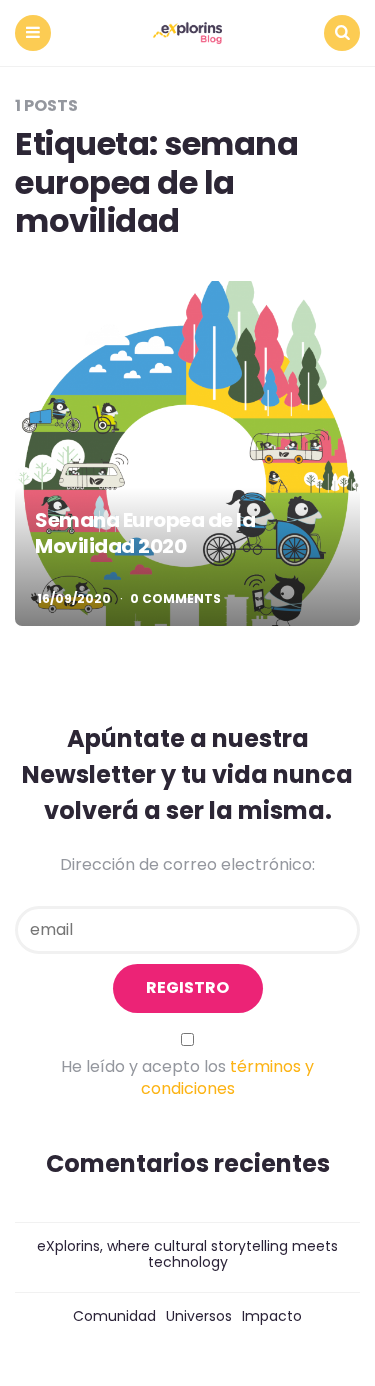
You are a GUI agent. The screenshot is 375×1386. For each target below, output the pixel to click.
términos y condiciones (228, 1077)
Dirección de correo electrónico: (187, 864)
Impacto (272, 1316)
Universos (199, 1316)
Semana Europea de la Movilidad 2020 (145, 533)
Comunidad (114, 1316)
